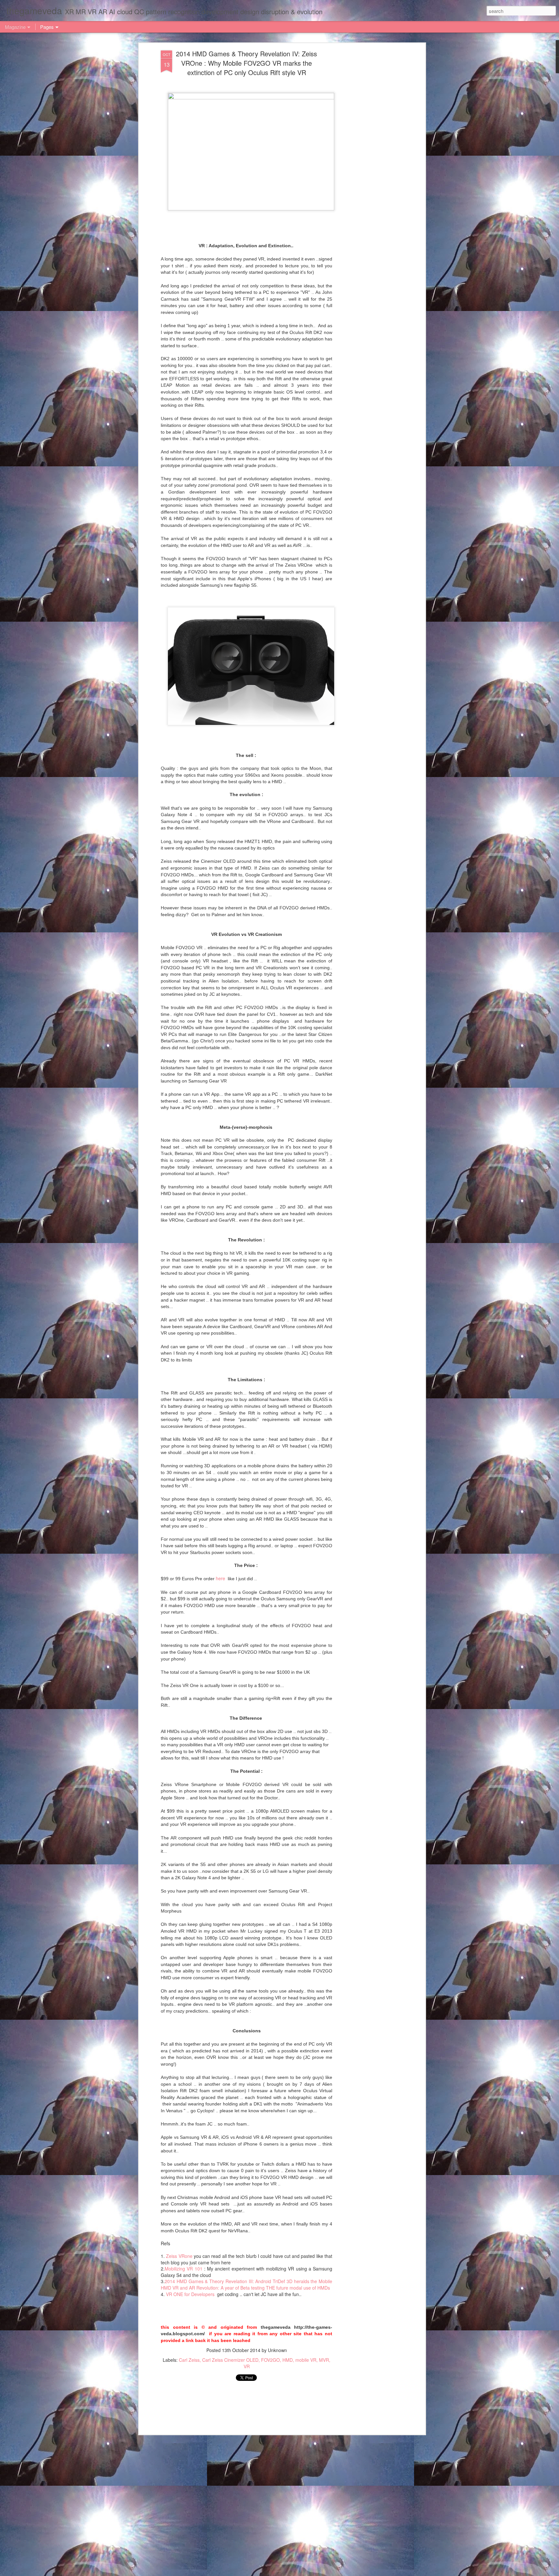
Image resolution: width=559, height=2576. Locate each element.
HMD (288, 2360)
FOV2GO (270, 2360)
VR (247, 2366)
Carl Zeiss (189, 2360)
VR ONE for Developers (191, 2294)
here (221, 1578)
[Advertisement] (368, 152)
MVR (324, 2360)
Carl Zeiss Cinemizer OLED (230, 2360)
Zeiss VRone (179, 2256)
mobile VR (306, 2360)
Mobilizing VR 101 (184, 2269)
